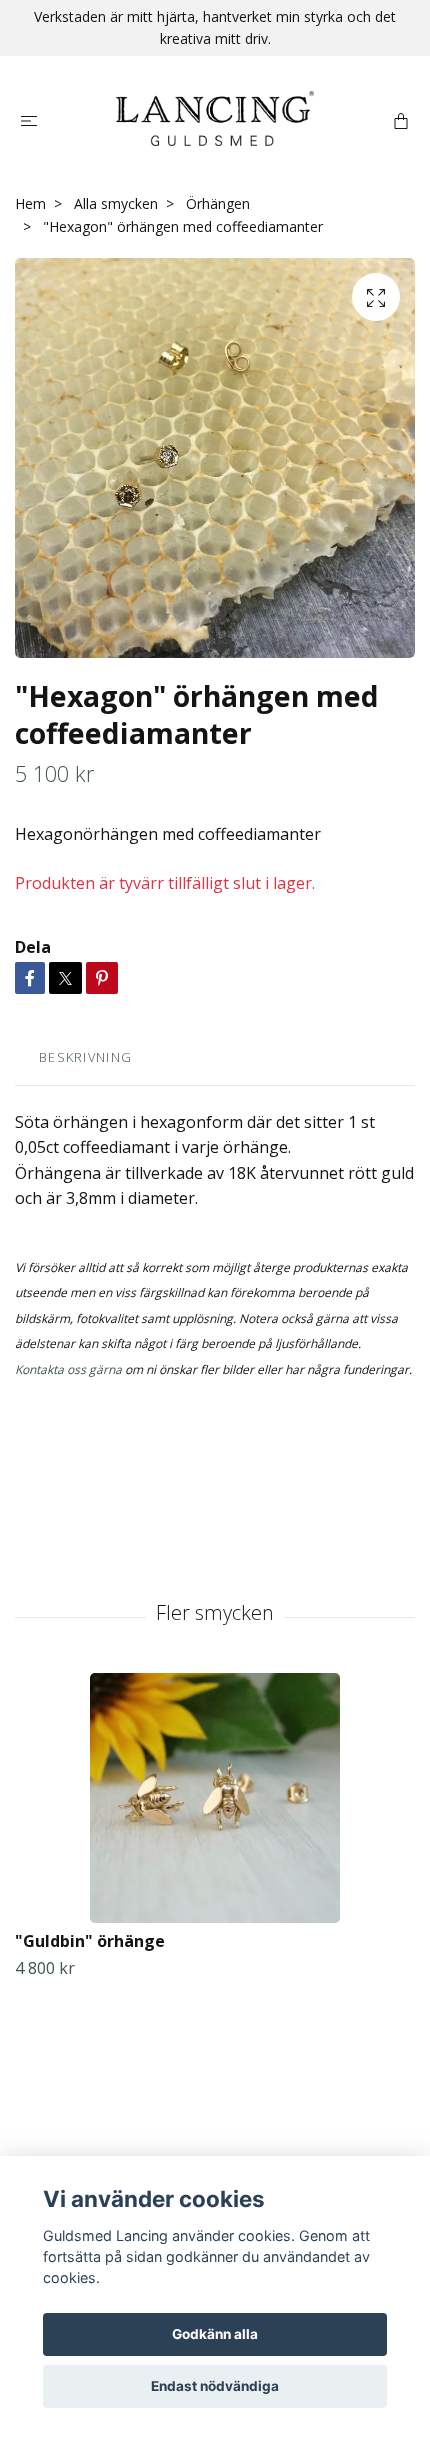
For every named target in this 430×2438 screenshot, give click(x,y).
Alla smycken (116, 203)
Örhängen (218, 203)
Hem (30, 203)
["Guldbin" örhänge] (215, 1798)
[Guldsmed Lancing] (215, 118)
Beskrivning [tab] (85, 1057)
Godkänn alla (215, 2334)
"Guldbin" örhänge (90, 1941)
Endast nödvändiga (215, 2386)
